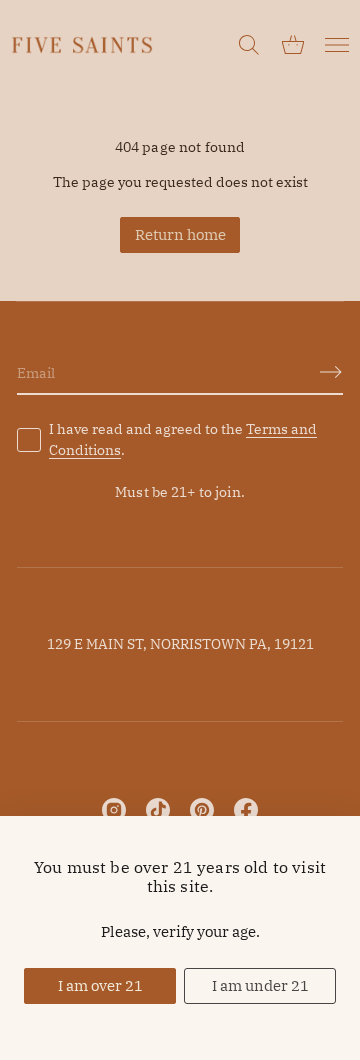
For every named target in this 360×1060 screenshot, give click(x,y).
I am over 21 (100, 985)
